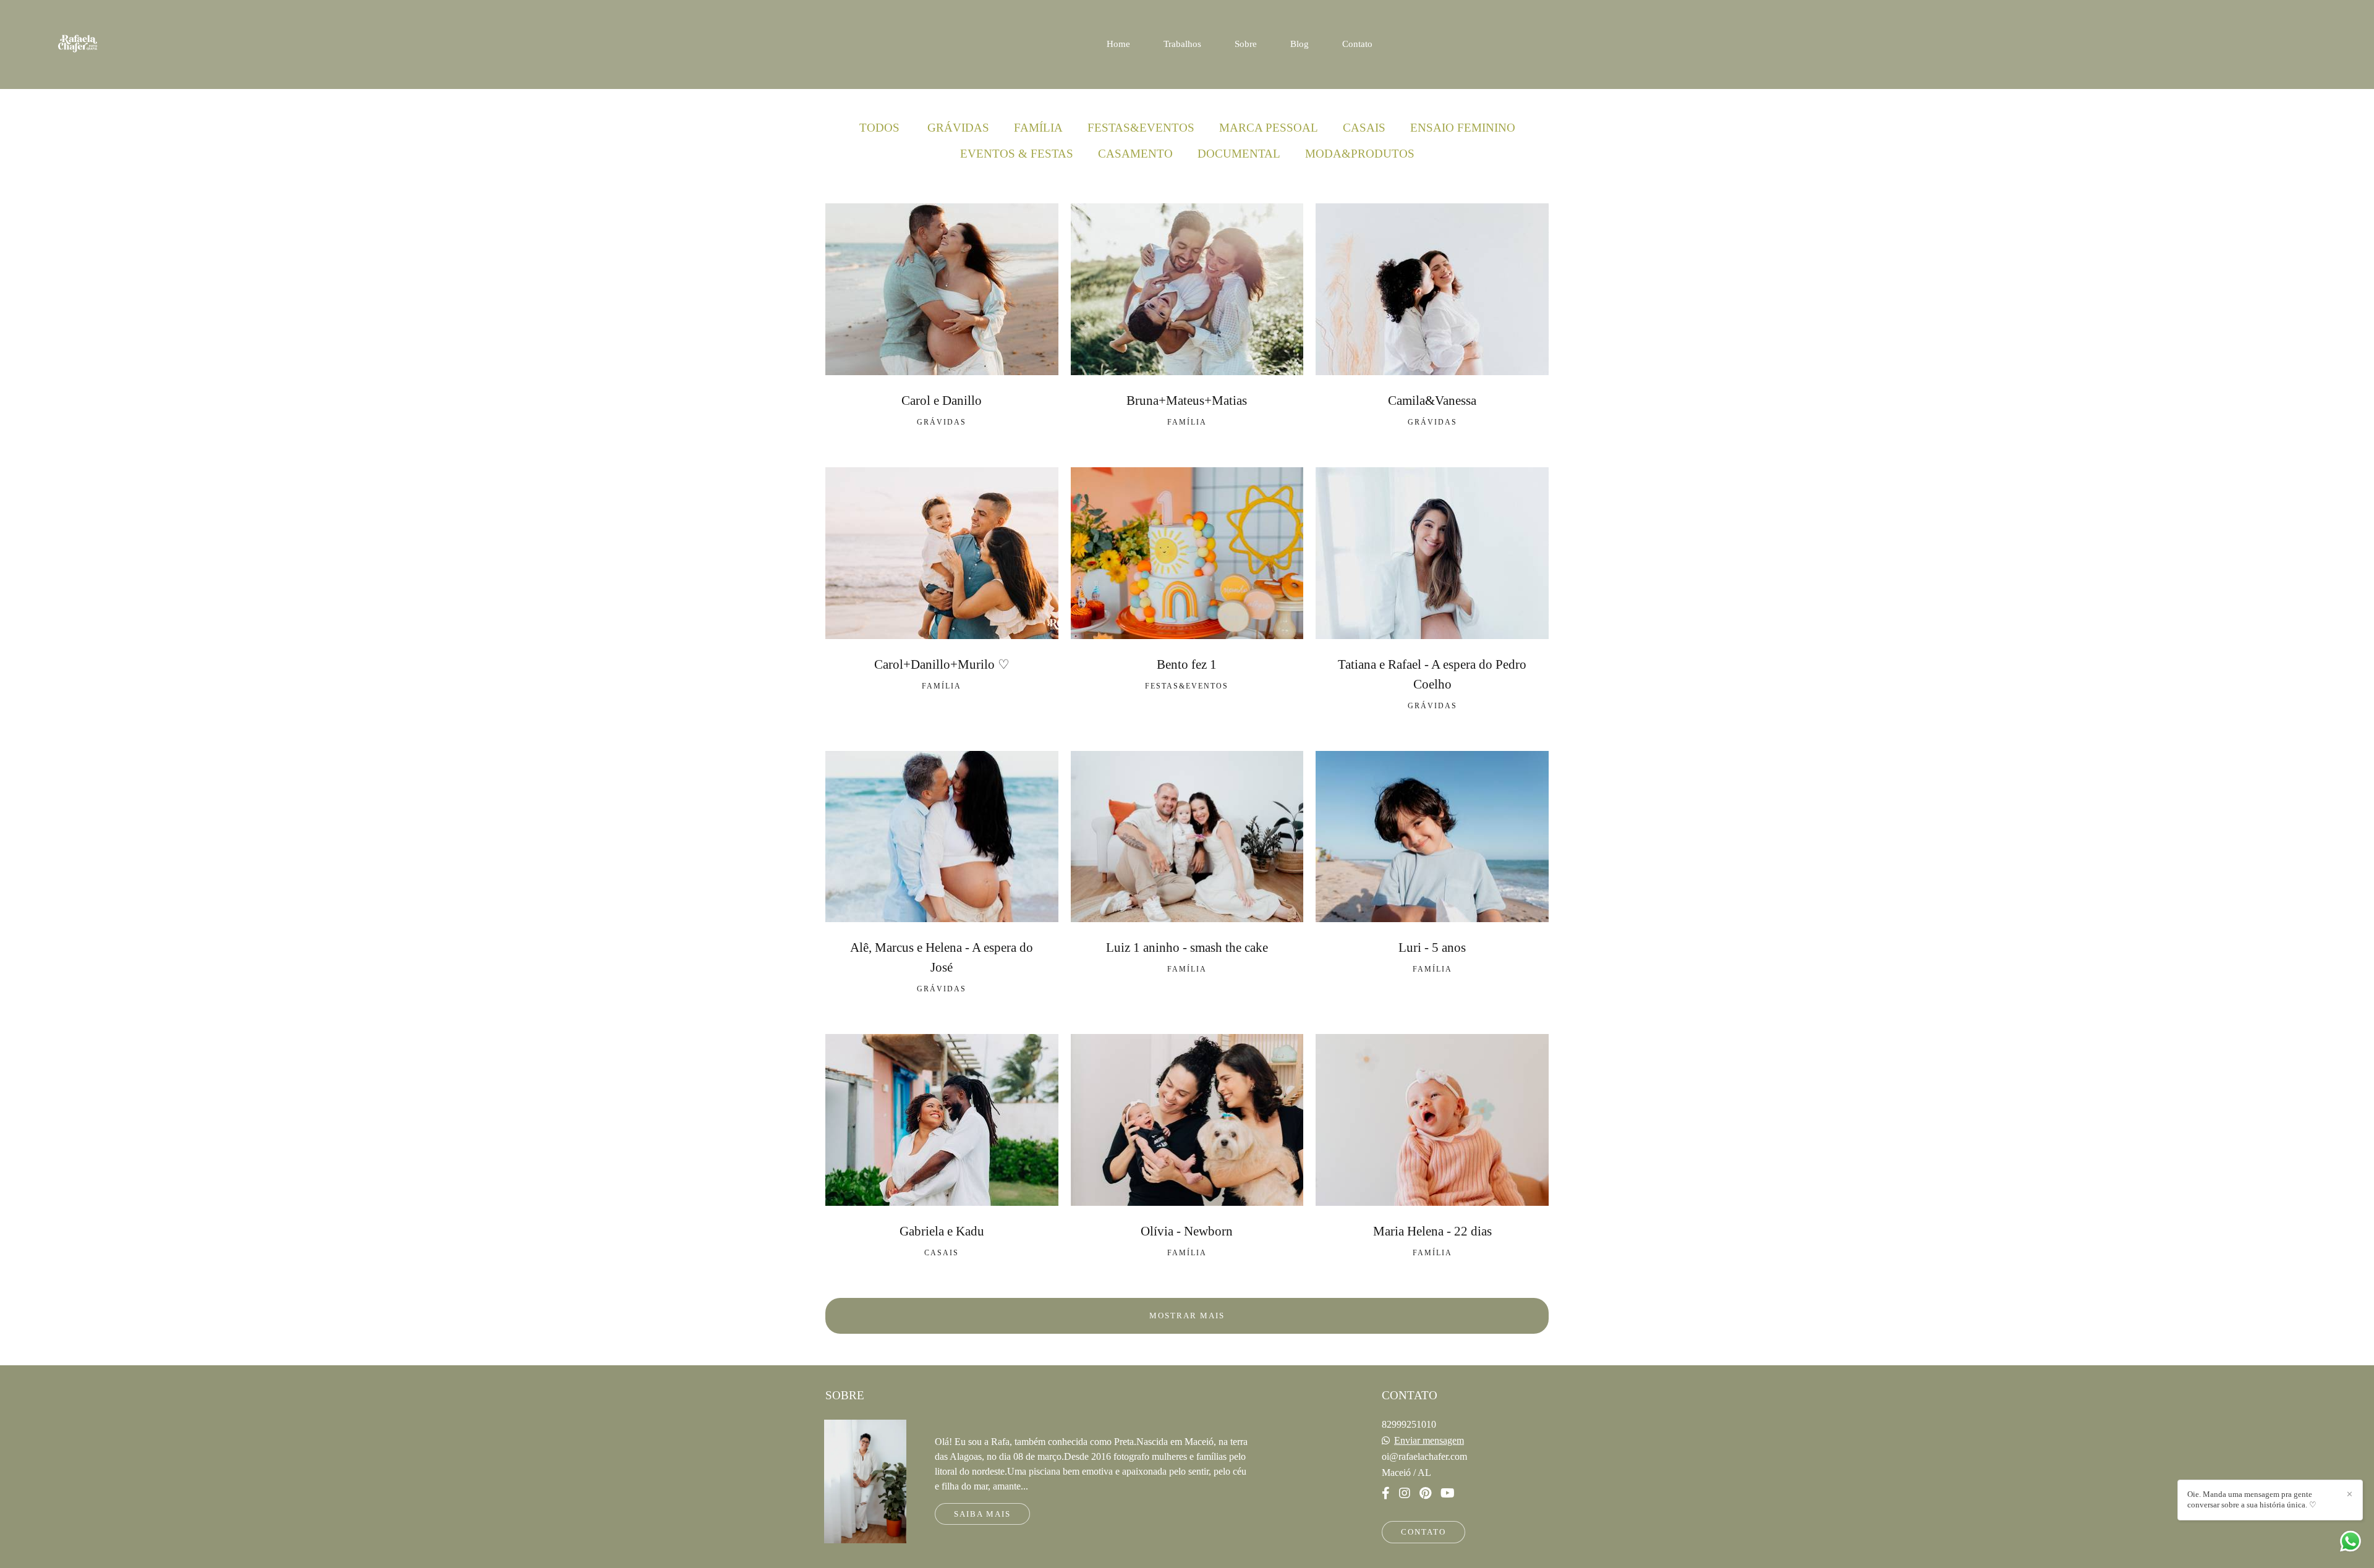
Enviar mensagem (1429, 1441)
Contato (1357, 44)
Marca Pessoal (1269, 128)
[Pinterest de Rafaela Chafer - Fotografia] (1425, 1493)
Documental (1239, 154)
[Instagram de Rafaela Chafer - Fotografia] (1405, 1493)
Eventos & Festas (1017, 154)
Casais (1364, 128)
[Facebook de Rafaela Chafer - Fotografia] (1386, 1493)
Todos (879, 128)
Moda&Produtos (1360, 154)
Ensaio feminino (1463, 128)
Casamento (1135, 154)
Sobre (1246, 44)
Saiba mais (982, 1514)
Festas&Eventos (1141, 128)
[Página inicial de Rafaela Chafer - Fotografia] (97, 44)
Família (1038, 128)
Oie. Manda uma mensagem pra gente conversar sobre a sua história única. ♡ (2252, 1499)
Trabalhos (1182, 44)
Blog (1300, 44)
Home (1118, 44)
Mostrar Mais (1187, 1316)
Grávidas (958, 128)
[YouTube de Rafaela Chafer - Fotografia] (1448, 1493)
